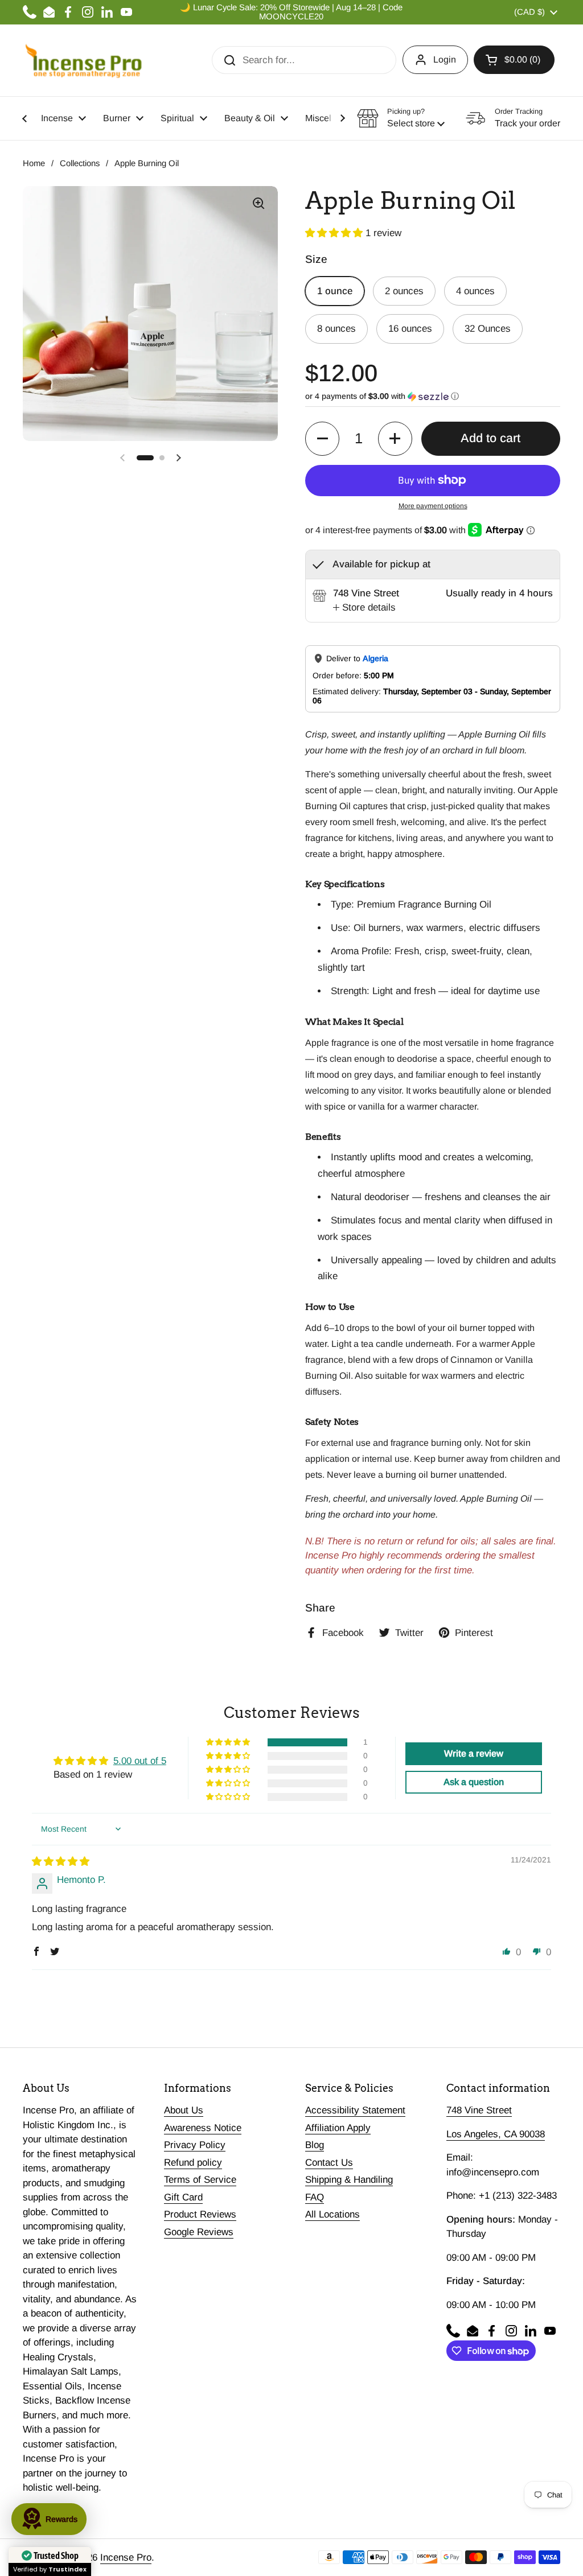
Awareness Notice (203, 2128)
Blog (315, 2145)
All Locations (332, 2214)
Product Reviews (200, 2214)
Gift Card (183, 2197)
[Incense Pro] (83, 60)
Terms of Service (200, 2180)
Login (445, 59)
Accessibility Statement (355, 2110)
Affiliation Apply (338, 2128)
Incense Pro (126, 2558)
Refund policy (193, 2163)
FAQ (315, 2197)
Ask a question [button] (474, 1782)
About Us (184, 2110)
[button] (514, 60)
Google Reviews (199, 2232)
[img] (61, 1862)
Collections (80, 163)
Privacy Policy (195, 2145)
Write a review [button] (474, 1753)
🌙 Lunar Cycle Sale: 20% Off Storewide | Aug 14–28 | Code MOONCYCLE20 (291, 12)
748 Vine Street (479, 2110)
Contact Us (329, 2163)
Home (34, 163)
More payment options (433, 506)
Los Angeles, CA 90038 (496, 2134)
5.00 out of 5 (140, 1761)
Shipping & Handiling (349, 2180)
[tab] (364, 608)
